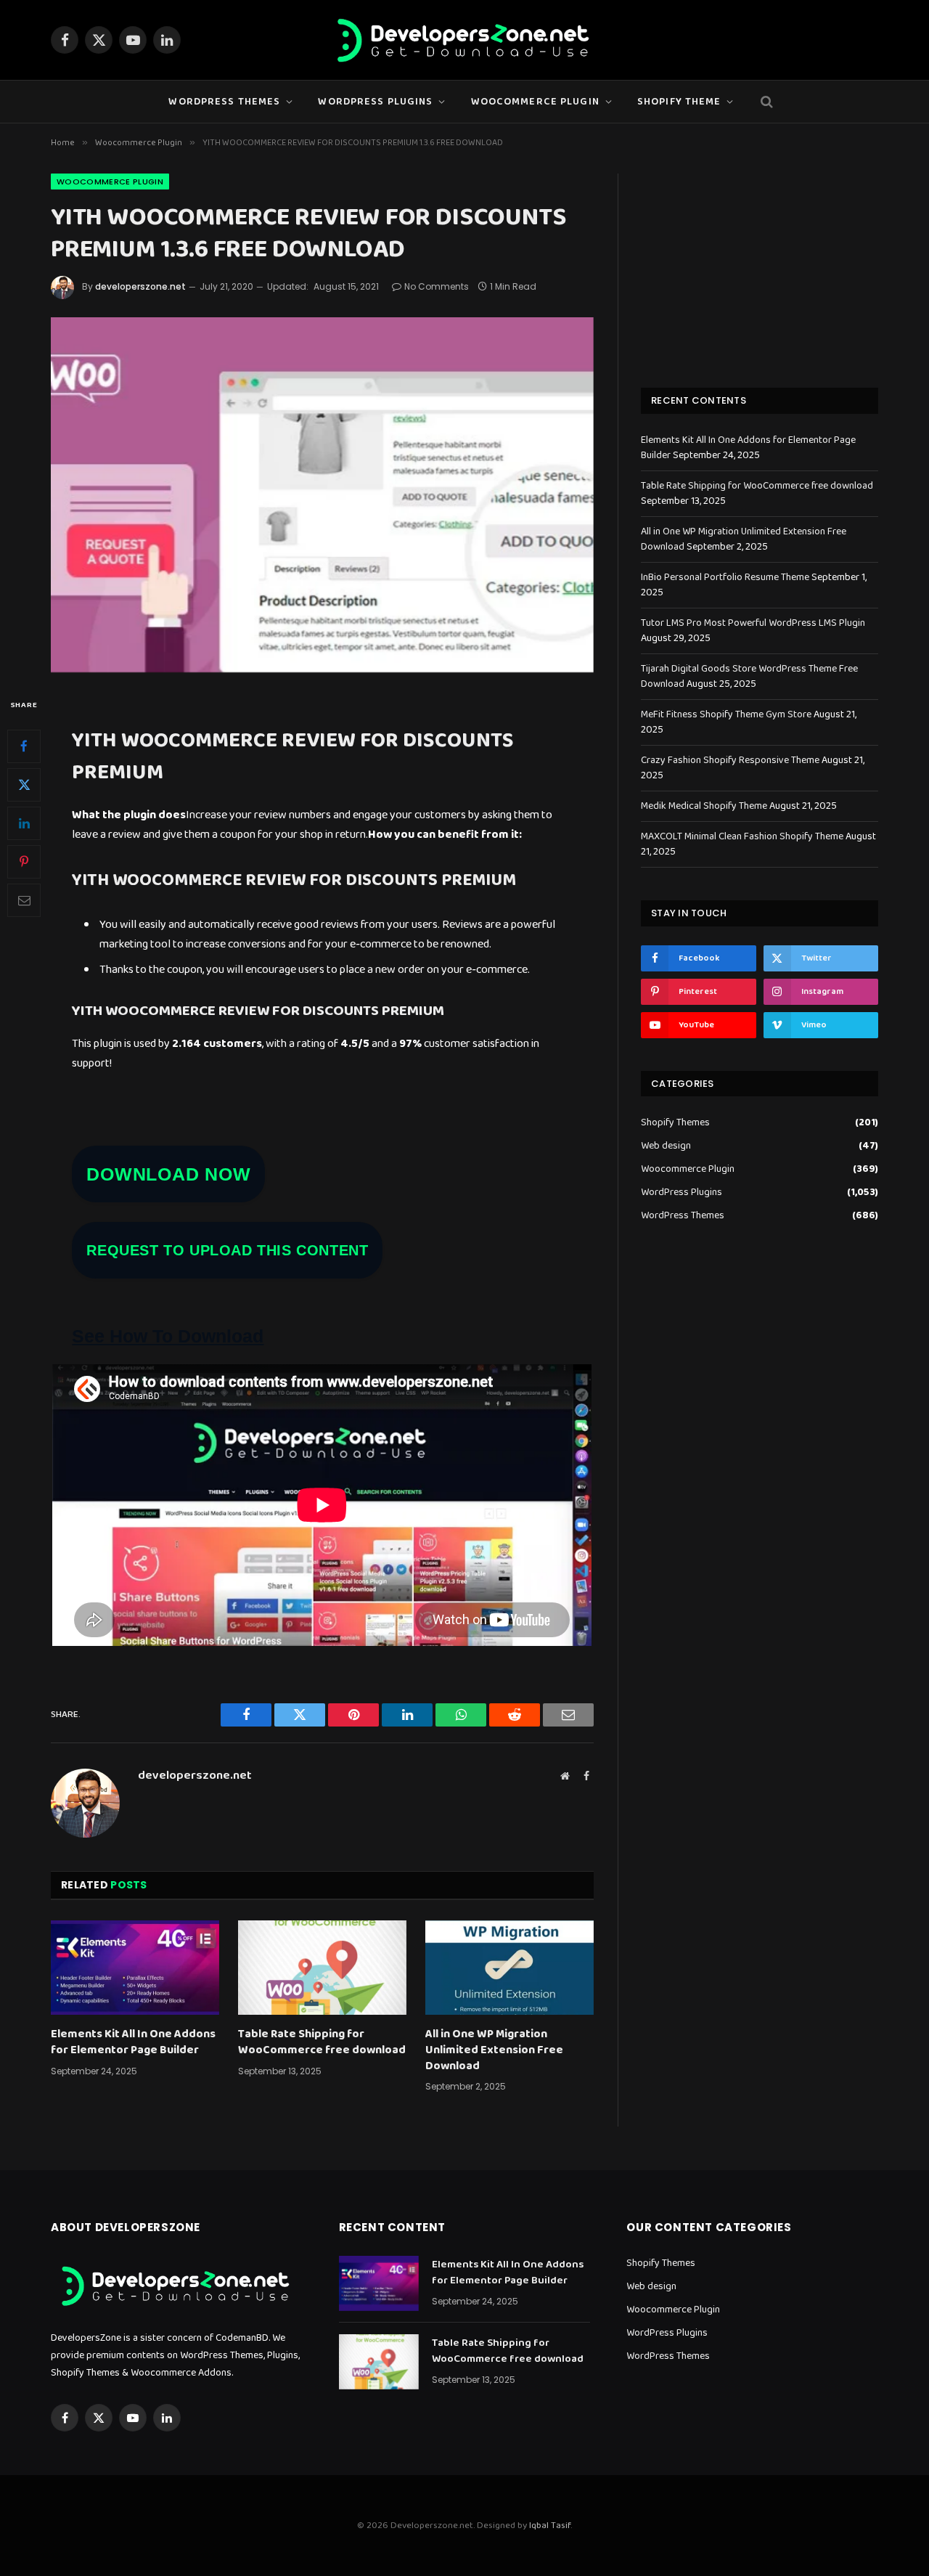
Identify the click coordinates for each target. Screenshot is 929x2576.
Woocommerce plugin (535, 102)
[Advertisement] (760, 264)
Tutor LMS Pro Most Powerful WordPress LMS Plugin (753, 623)
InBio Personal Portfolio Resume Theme (725, 577)
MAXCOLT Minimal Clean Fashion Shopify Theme (742, 836)
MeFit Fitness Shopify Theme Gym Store (726, 714)
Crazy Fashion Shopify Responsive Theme (730, 760)
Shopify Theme (679, 102)
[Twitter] (24, 785)
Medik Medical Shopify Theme (704, 806)
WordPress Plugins (375, 102)
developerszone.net (140, 286)
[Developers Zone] (464, 40)
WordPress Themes (224, 102)
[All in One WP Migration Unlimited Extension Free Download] (509, 1968)
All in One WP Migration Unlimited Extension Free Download (494, 2050)
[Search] (765, 102)
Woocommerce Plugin (110, 182)
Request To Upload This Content (227, 1250)
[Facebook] (24, 746)
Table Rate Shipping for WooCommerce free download (322, 2042)
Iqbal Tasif (550, 2526)
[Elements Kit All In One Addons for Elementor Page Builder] (135, 1968)
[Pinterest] (24, 862)
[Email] (24, 900)
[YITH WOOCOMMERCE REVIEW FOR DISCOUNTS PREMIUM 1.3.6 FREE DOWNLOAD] (322, 495)
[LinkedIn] (24, 823)
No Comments (437, 286)
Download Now (168, 1174)
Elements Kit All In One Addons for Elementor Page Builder (133, 2042)
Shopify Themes (675, 1123)
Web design (666, 1146)
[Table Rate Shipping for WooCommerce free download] (322, 1968)
